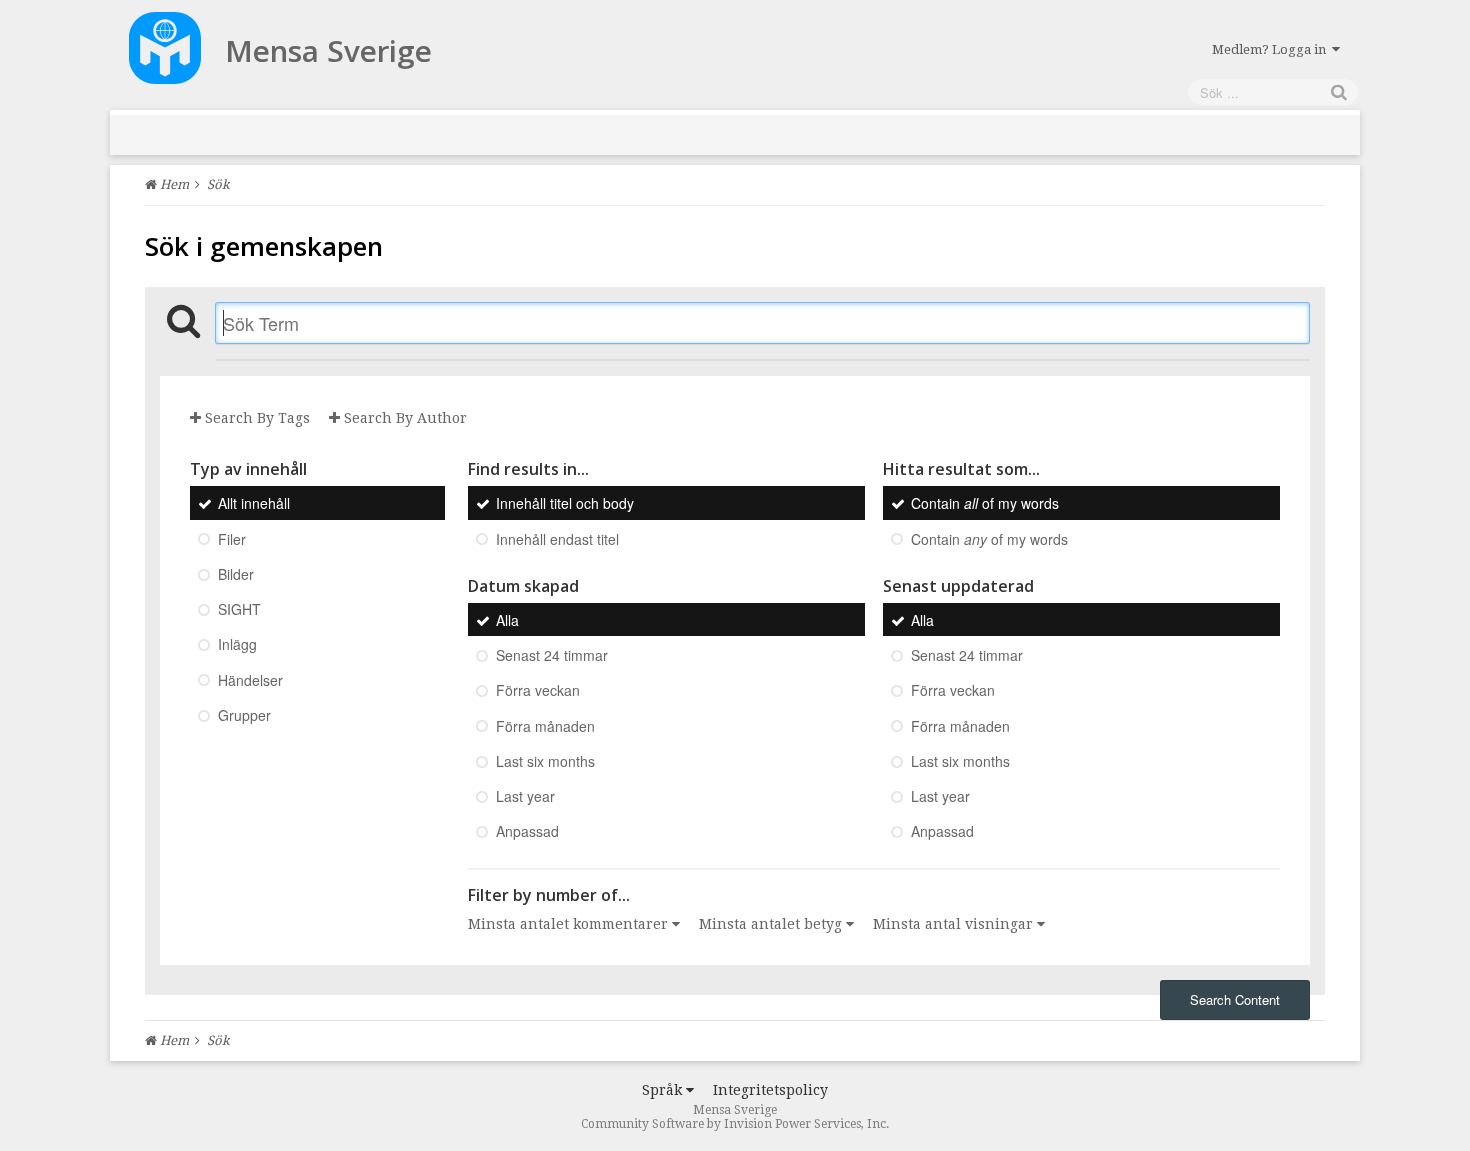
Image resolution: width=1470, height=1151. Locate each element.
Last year (525, 796)
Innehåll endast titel (557, 539)
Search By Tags (255, 418)
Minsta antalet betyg (772, 924)
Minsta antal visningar (955, 924)
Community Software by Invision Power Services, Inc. (735, 1124)
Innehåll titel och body (565, 504)
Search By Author (403, 418)
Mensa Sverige (328, 50)
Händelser (250, 680)
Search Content (1235, 999)
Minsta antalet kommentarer (570, 924)
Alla (507, 620)
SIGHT (239, 609)
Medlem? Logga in (1272, 49)
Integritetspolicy (770, 1090)
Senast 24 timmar (552, 655)
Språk (664, 1090)
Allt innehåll (254, 504)
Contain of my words (985, 504)
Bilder (236, 574)
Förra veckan (538, 691)
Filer (232, 539)
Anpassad (527, 832)
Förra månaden (545, 726)
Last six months (545, 761)
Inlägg (237, 645)
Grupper (244, 715)
